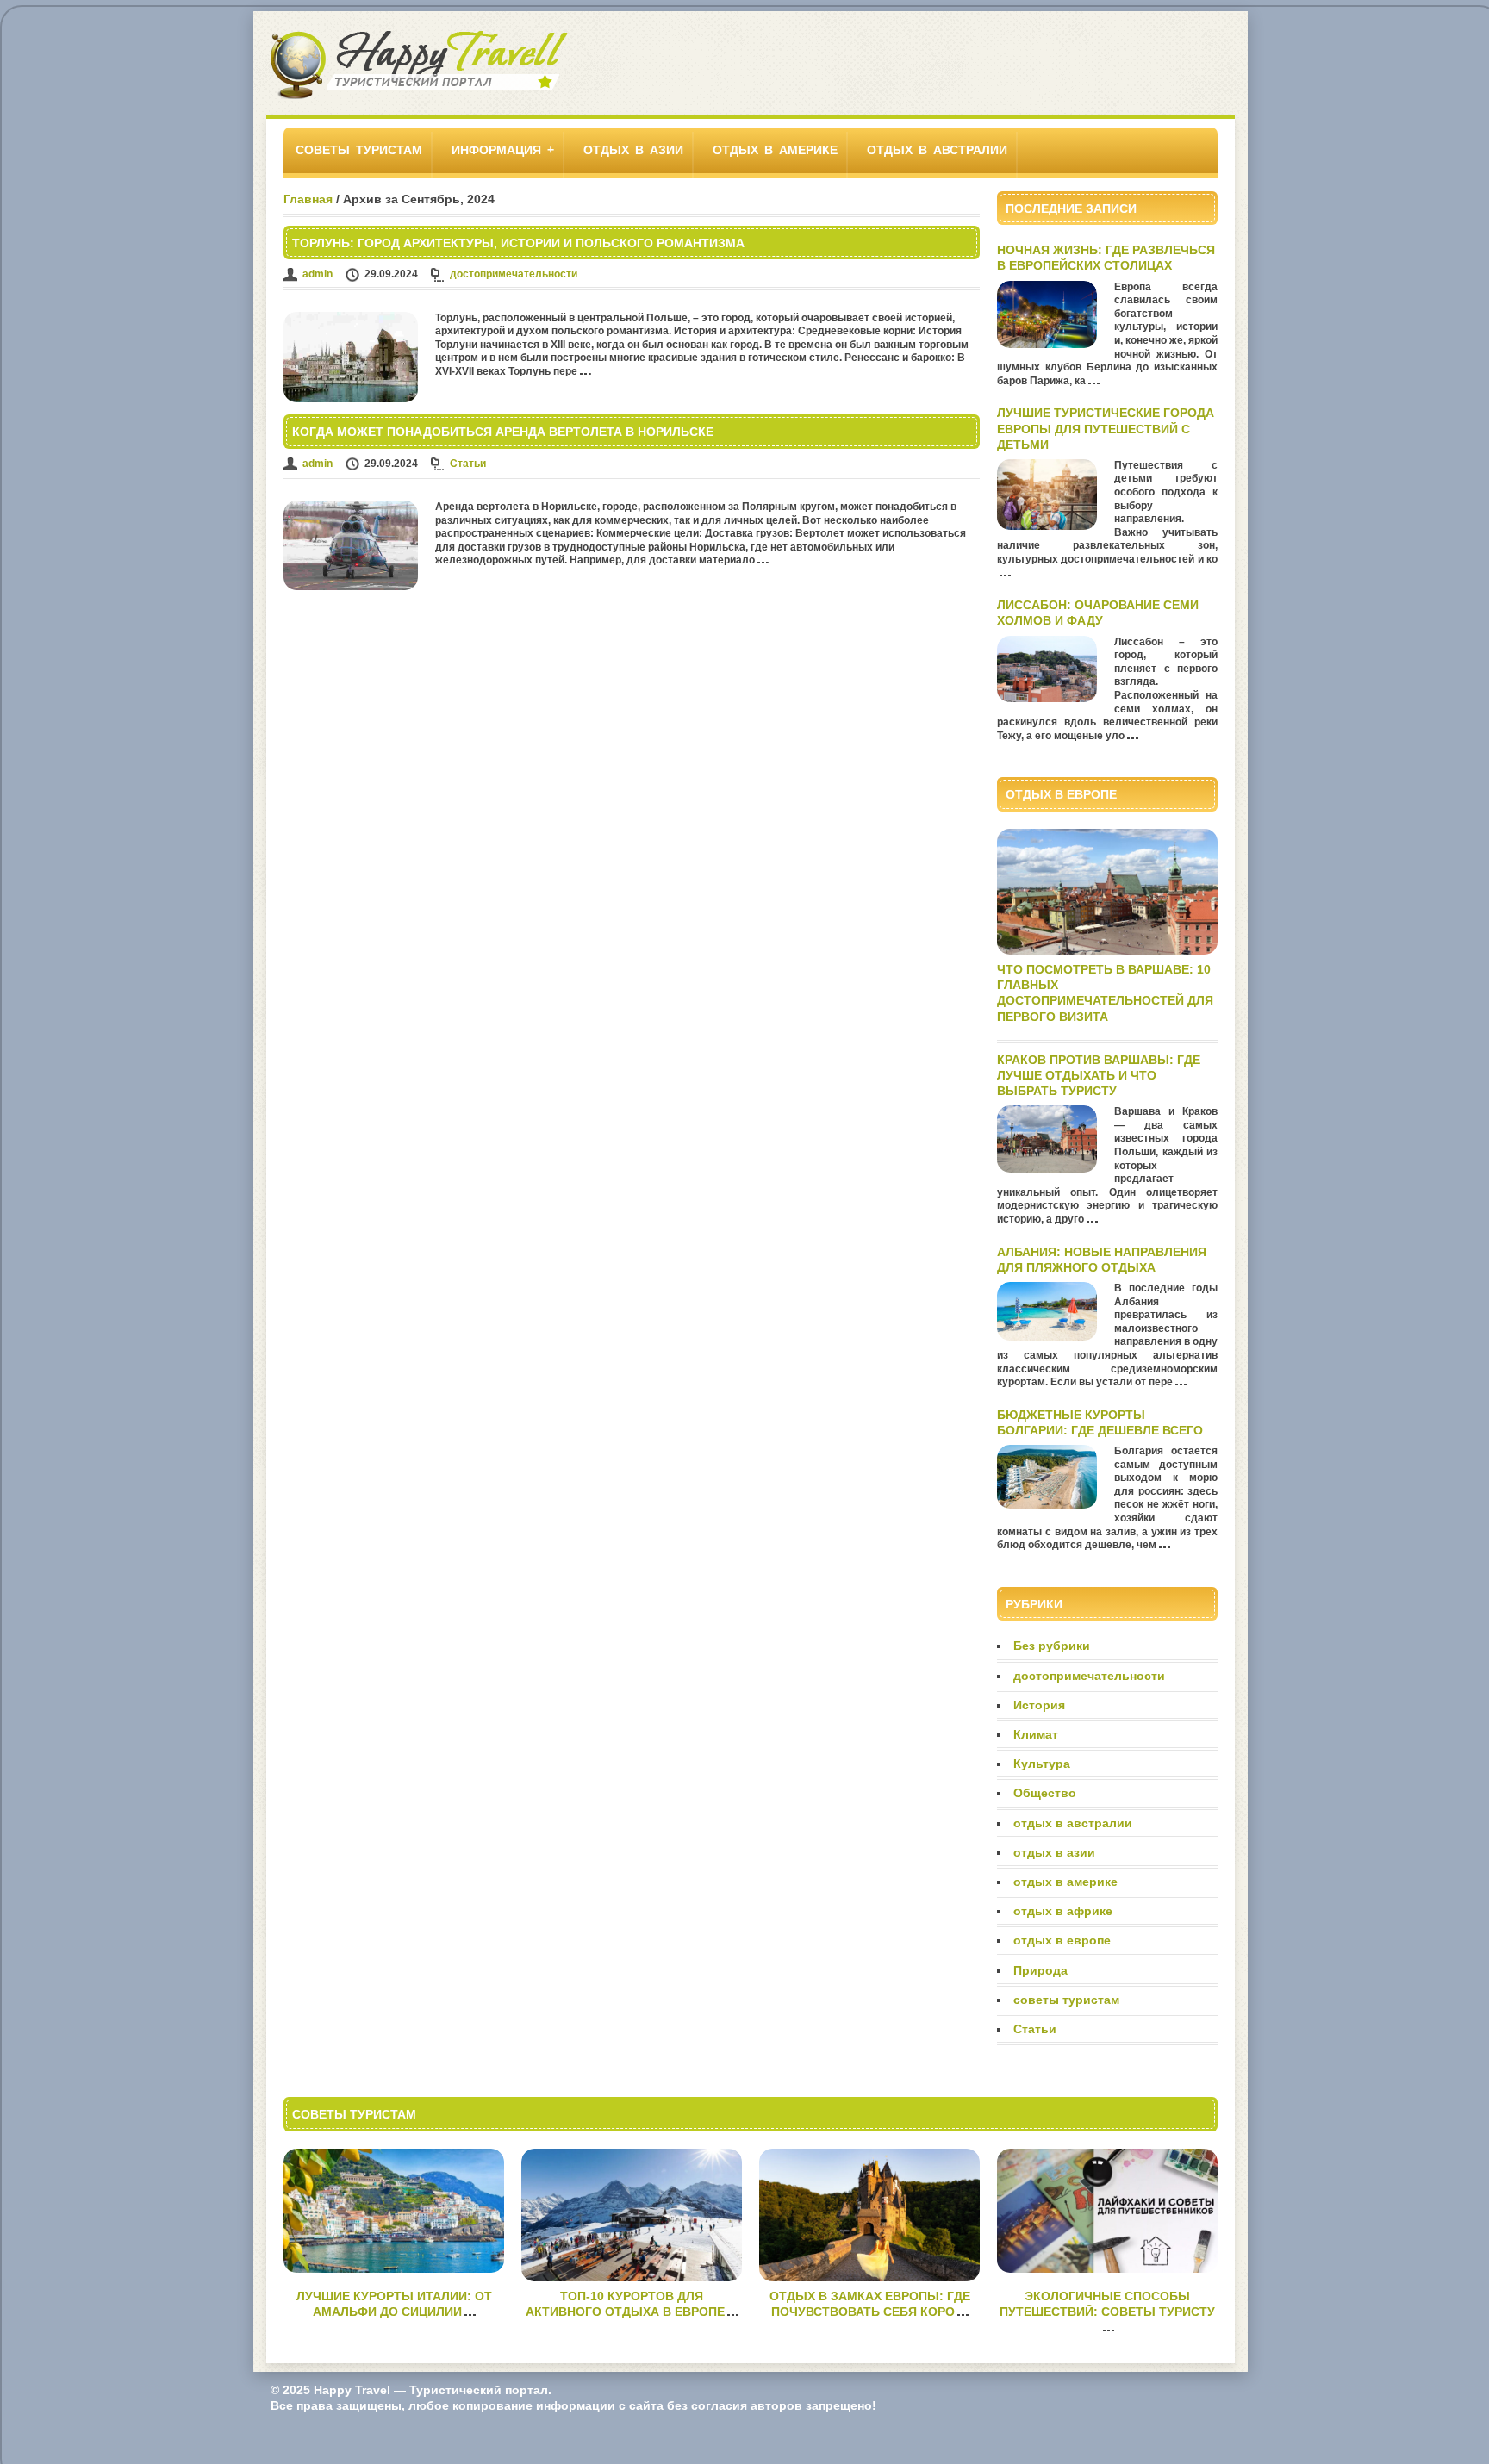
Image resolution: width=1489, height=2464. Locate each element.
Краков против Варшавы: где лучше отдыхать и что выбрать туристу (1099, 1075)
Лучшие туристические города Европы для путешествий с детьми (1106, 428)
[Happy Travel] (419, 97)
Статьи (468, 464)
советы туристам (359, 150)
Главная (308, 199)
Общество (1045, 1793)
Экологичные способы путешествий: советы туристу (1107, 2304)
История (1039, 1705)
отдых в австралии (937, 150)
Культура (1042, 1764)
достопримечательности (514, 274)
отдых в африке (1063, 1911)
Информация (496, 150)
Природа (1040, 1970)
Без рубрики (1052, 1646)
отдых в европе (1062, 1940)
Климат (1036, 1734)
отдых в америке (775, 150)
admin (318, 274)
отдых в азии (633, 150)
